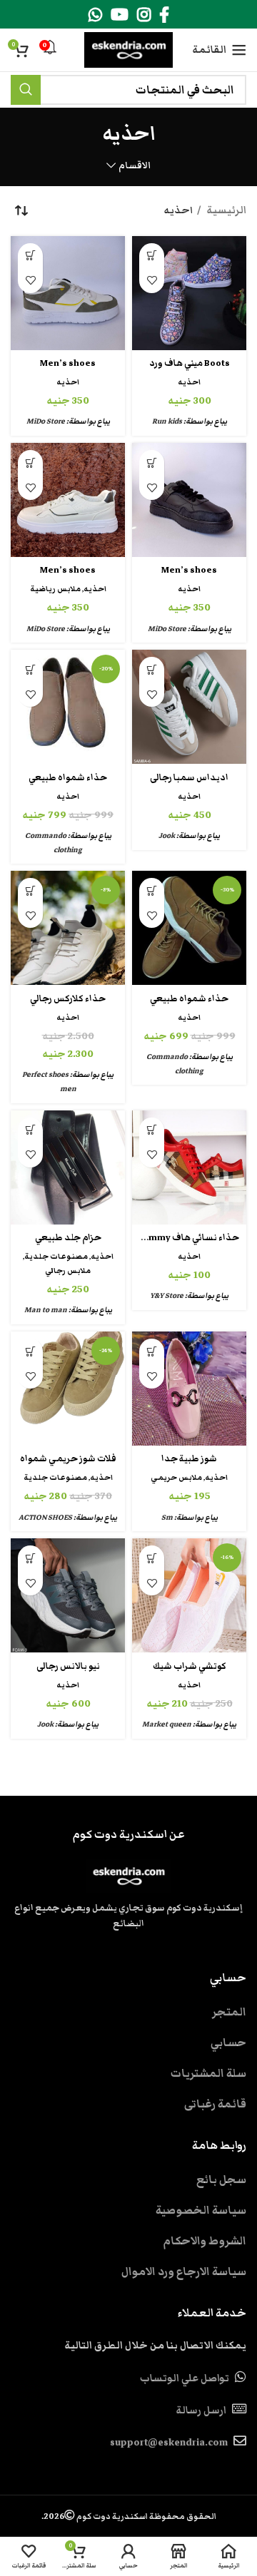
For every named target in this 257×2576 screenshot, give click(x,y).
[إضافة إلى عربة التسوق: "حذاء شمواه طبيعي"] (30, 669)
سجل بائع (221, 2179)
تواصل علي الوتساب (185, 2378)
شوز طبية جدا (189, 1459)
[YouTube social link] (120, 14)
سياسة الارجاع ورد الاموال (184, 2271)
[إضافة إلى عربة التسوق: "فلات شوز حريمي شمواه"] (30, 1351)
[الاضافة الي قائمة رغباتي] (152, 281)
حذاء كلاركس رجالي (68, 999)
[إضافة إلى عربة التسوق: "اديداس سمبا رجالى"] (152, 669)
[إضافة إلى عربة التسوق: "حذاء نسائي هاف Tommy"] (152, 1130)
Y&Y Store (167, 1295)
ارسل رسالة (201, 2411)
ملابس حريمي (176, 1477)
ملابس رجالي (68, 1271)
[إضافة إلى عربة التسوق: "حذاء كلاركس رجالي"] (30, 890)
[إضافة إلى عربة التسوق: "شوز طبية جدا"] (152, 1351)
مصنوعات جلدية (56, 1256)
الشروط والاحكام (205, 2241)
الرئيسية (225, 210)
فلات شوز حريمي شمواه (68, 1459)
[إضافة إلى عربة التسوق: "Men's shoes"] (30, 256)
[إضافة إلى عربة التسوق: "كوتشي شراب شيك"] (152, 1558)
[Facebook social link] (164, 14)
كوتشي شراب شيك (190, 1666)
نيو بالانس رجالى (68, 1666)
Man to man (46, 1310)
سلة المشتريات (208, 2073)
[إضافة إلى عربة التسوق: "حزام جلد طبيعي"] (30, 1130)
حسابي (228, 2043)
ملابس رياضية (55, 589)
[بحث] (26, 90)
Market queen (167, 1724)
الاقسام (135, 166)
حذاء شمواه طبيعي (68, 778)
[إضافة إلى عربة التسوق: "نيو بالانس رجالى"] (30, 1558)
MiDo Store (46, 421)
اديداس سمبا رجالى (189, 778)
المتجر (229, 2012)
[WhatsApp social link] (95, 14)
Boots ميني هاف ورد (190, 363)
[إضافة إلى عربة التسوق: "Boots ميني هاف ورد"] (152, 256)
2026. (129, 2516)
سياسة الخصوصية (201, 2210)
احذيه (189, 382)
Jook (167, 835)
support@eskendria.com (169, 2443)
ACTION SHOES (45, 1517)
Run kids (167, 421)
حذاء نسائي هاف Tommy (188, 1238)
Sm (167, 1517)
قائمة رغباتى (215, 2104)
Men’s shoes (68, 363)
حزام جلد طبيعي (68, 1238)
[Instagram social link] (144, 14)
